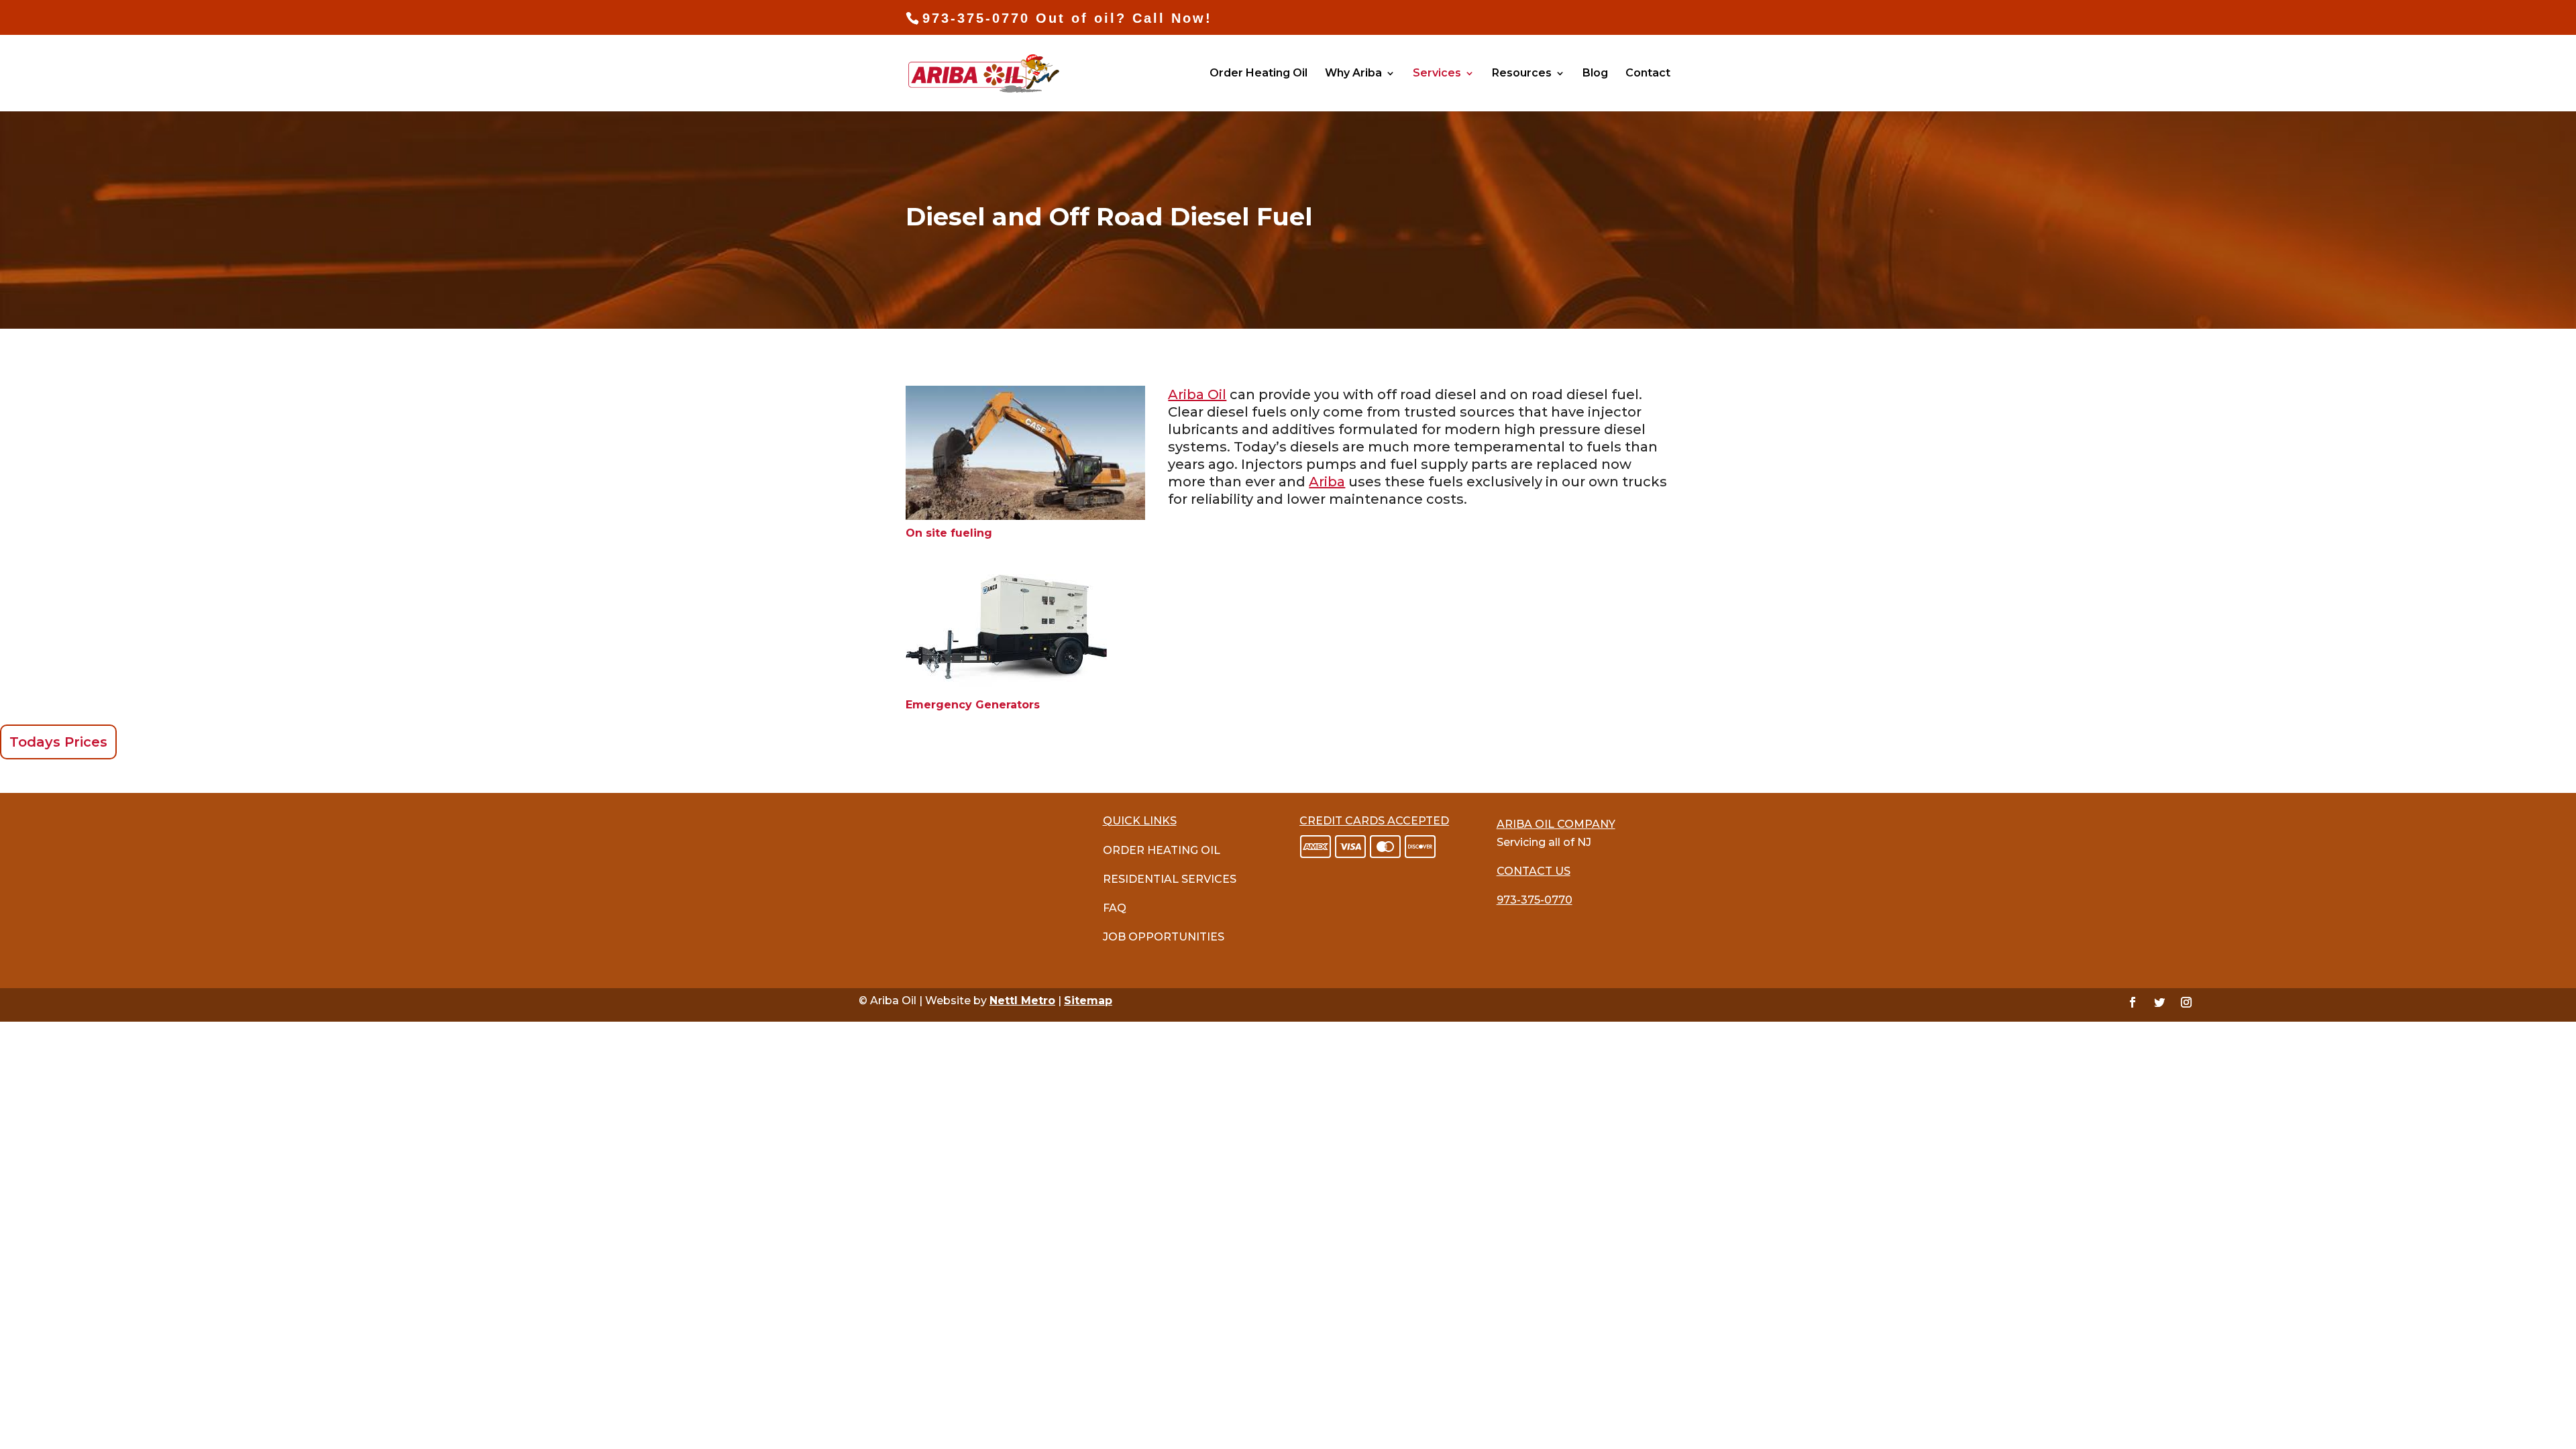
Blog (1595, 74)
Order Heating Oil (1258, 74)
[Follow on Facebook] (2133, 1002)
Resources (1522, 74)
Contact (1648, 74)
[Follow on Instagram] (2186, 1002)
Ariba (1327, 482)
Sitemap (1088, 1001)
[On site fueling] (1025, 516)
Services (1437, 74)
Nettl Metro (1022, 1001)
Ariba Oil (1197, 394)
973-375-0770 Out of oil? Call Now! (1067, 18)
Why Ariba (1353, 74)
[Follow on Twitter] (2159, 1002)
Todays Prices (58, 742)
